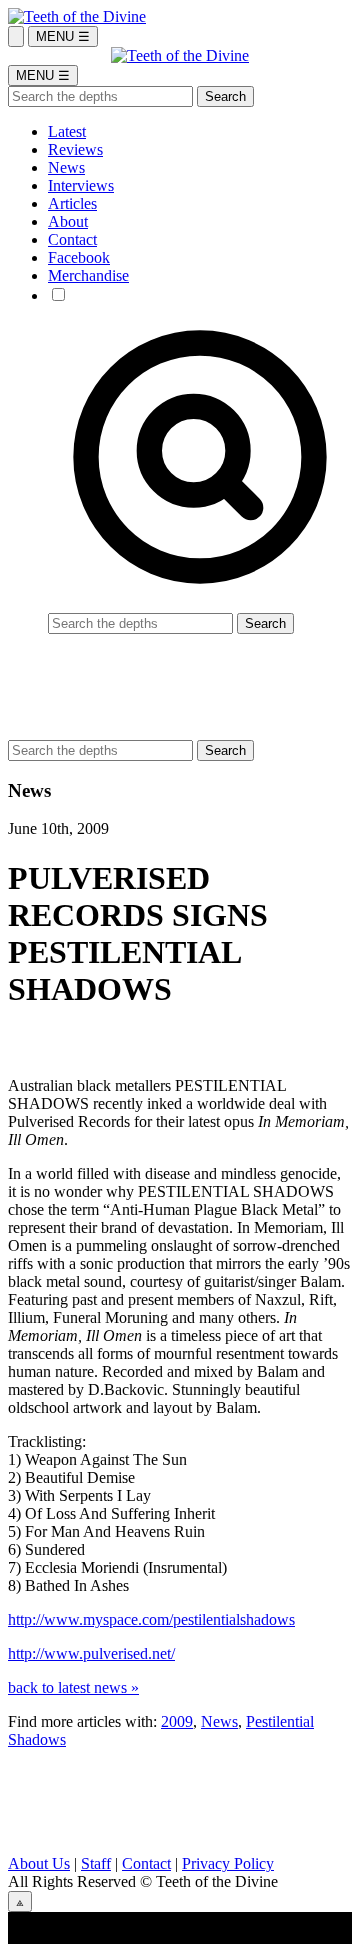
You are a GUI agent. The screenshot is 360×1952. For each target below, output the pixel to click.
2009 (177, 1721)
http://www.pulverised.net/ (91, 1653)
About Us (39, 1863)
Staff (96, 1863)
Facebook (79, 257)
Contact (72, 239)
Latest (67, 131)
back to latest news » (73, 1687)
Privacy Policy (228, 1863)
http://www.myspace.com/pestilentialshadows (151, 1619)
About (68, 221)
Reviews (75, 149)
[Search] (16, 36)
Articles (72, 203)
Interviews (81, 185)
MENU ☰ (63, 36)
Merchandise (88, 275)
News (66, 167)
